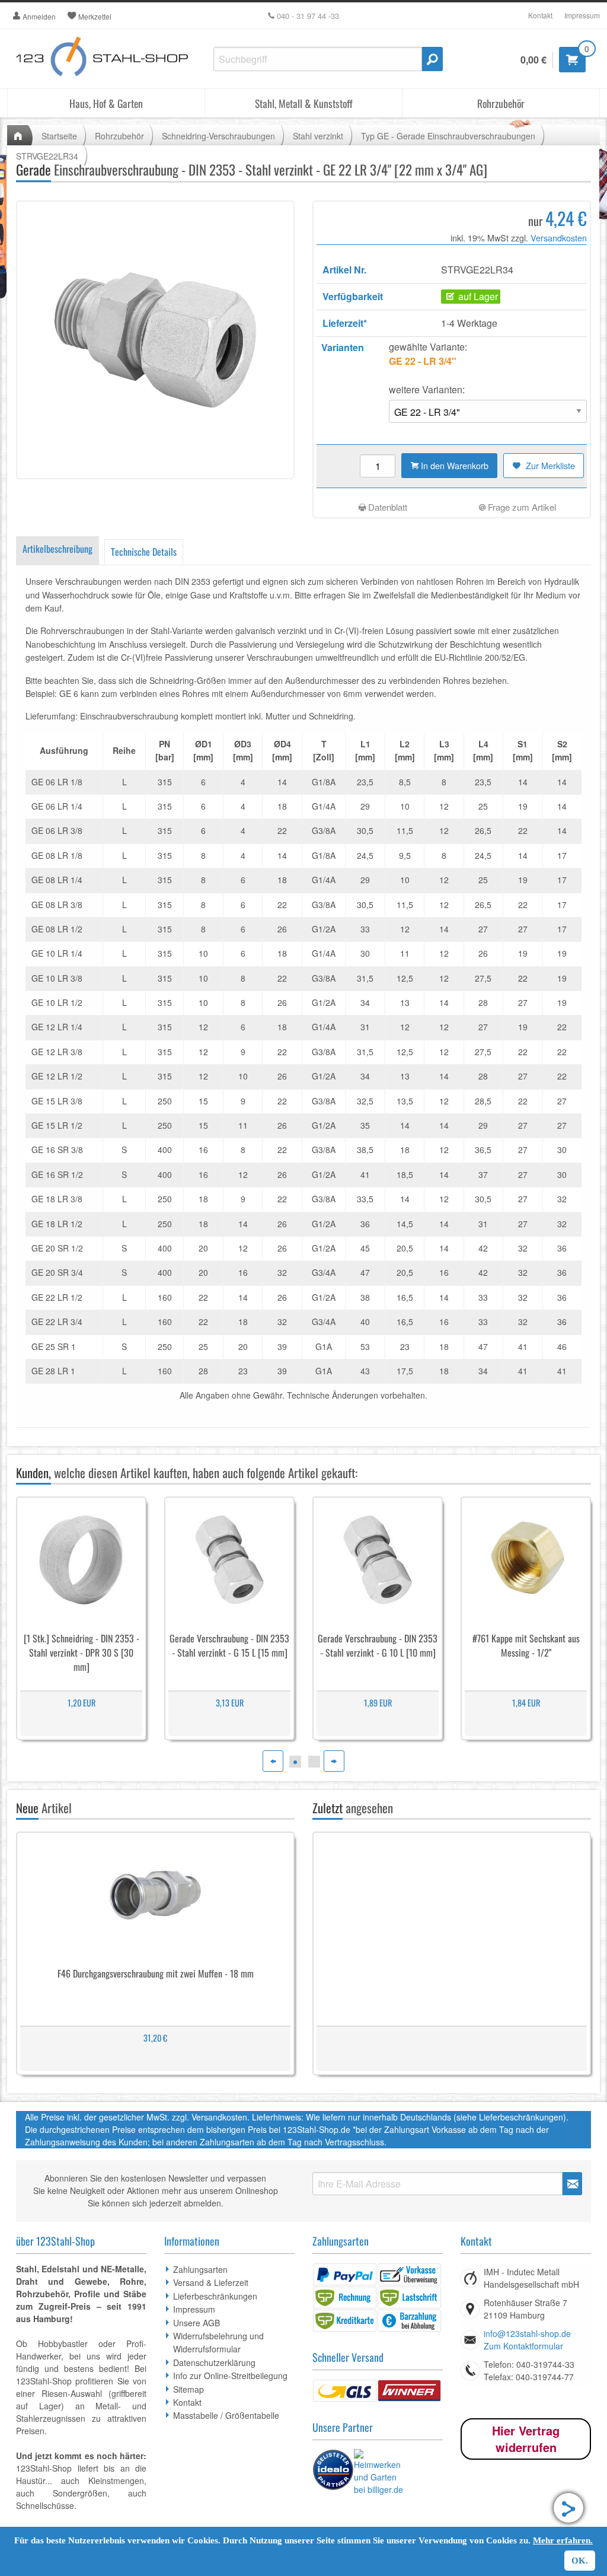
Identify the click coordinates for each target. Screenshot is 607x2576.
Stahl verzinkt (318, 136)
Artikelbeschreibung (57, 549)
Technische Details (144, 552)
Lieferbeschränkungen (215, 2296)
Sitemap (189, 2389)
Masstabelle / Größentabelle (226, 2415)
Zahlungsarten (200, 2269)
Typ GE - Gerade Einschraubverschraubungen (448, 136)
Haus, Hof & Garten (106, 103)
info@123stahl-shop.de (527, 2333)
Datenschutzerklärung (214, 2362)
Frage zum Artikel (521, 507)
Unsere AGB (197, 2323)
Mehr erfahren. (563, 2540)
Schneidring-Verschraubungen (218, 136)
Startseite (59, 136)
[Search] (432, 59)
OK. (580, 2561)
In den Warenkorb (453, 465)
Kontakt (540, 15)
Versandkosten (559, 238)
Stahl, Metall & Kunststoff (304, 103)
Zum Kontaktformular (523, 2346)
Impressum (582, 15)
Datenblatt (386, 507)
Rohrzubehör (501, 103)
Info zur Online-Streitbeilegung (230, 2376)
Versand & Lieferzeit (211, 2282)
